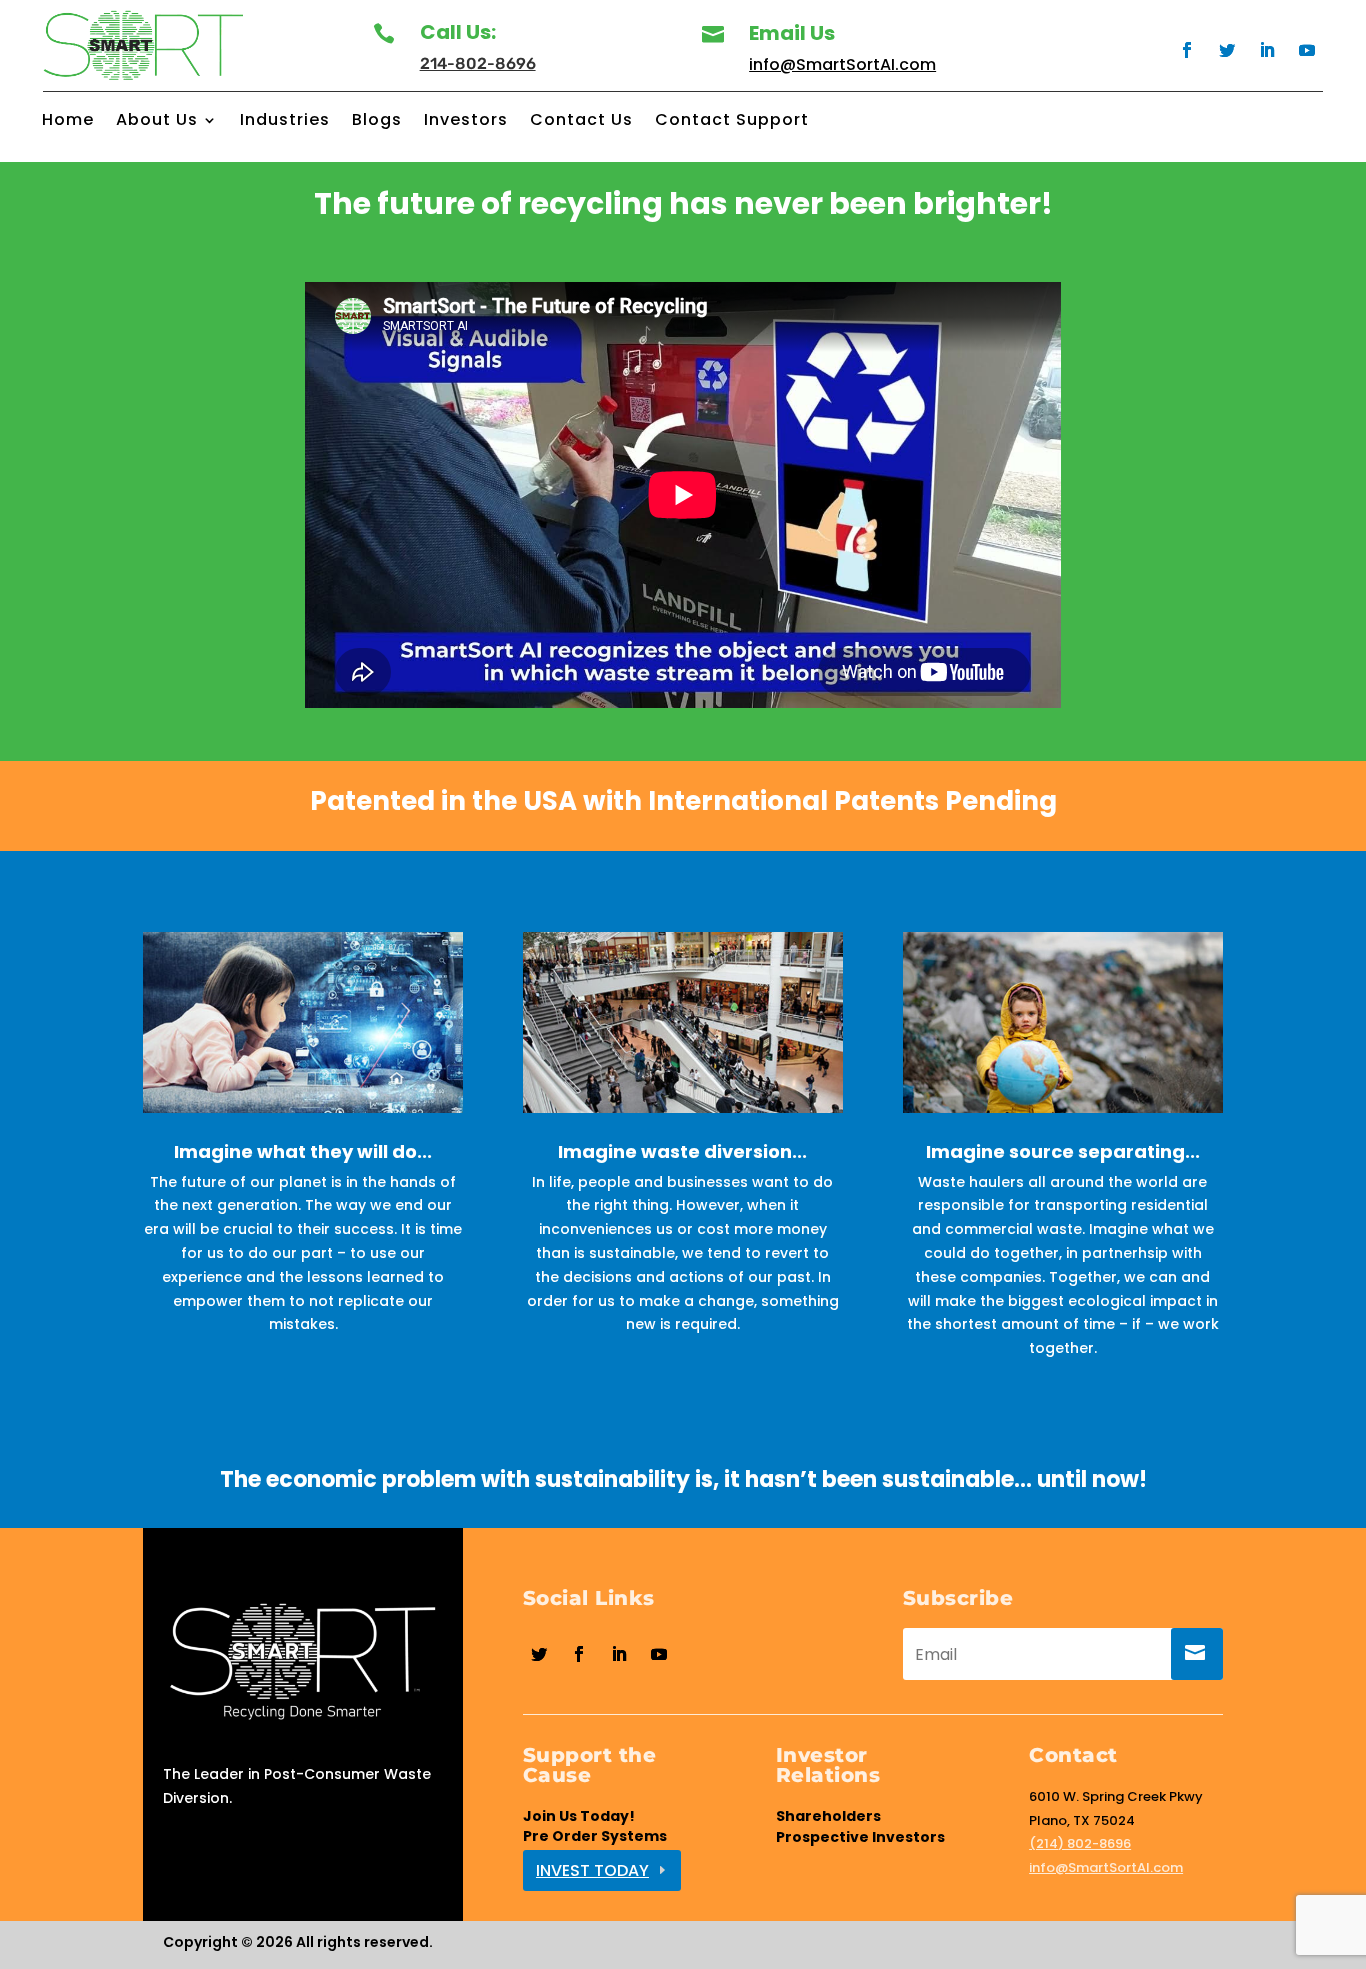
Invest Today (592, 1870)
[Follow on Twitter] (1227, 50)
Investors (466, 122)
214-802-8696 (478, 63)
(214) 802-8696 (1080, 1843)
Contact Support (732, 122)
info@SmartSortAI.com (842, 64)
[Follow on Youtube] (1307, 50)
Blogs (377, 122)
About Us (157, 122)
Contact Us (581, 122)
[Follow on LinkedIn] (1267, 50)
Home (68, 122)
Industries (285, 122)
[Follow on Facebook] (1187, 50)
